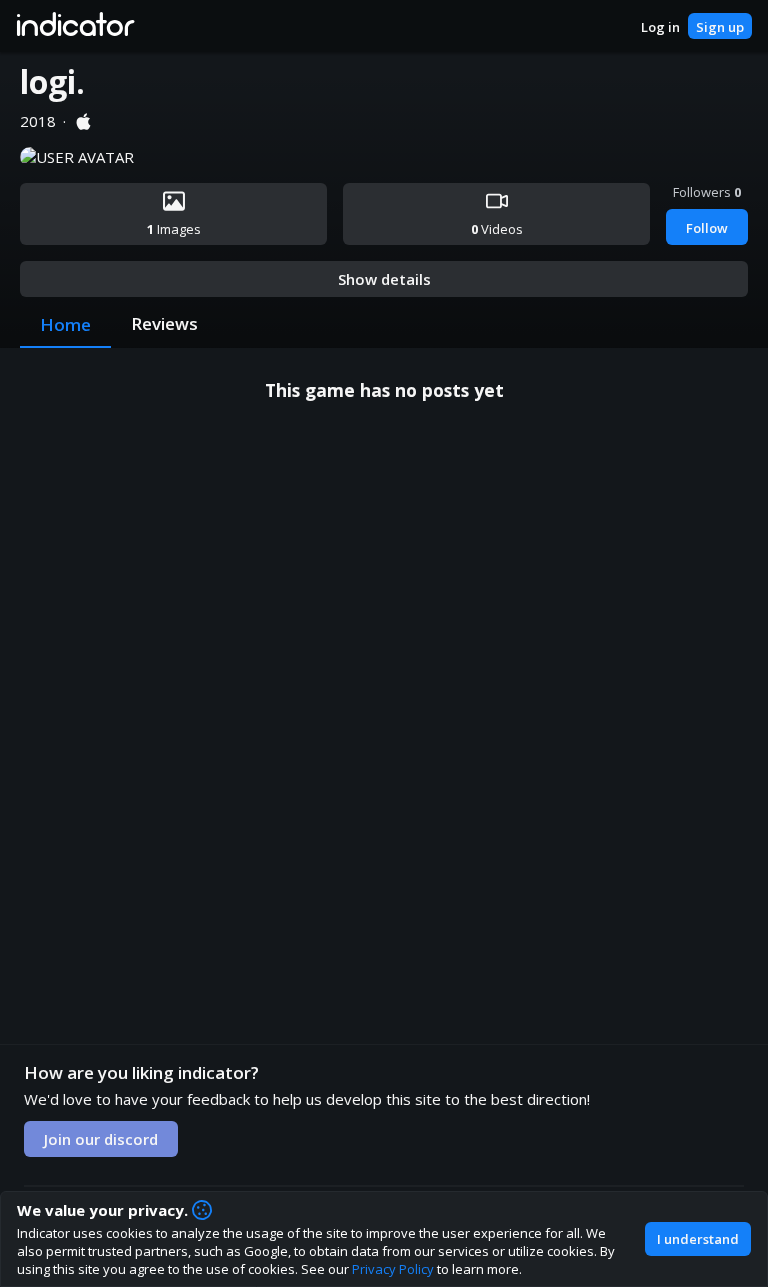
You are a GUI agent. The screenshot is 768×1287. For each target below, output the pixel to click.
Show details (384, 279)
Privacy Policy (393, 1269)
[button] (74, 26)
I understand (698, 1239)
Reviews (164, 323)
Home (65, 324)
